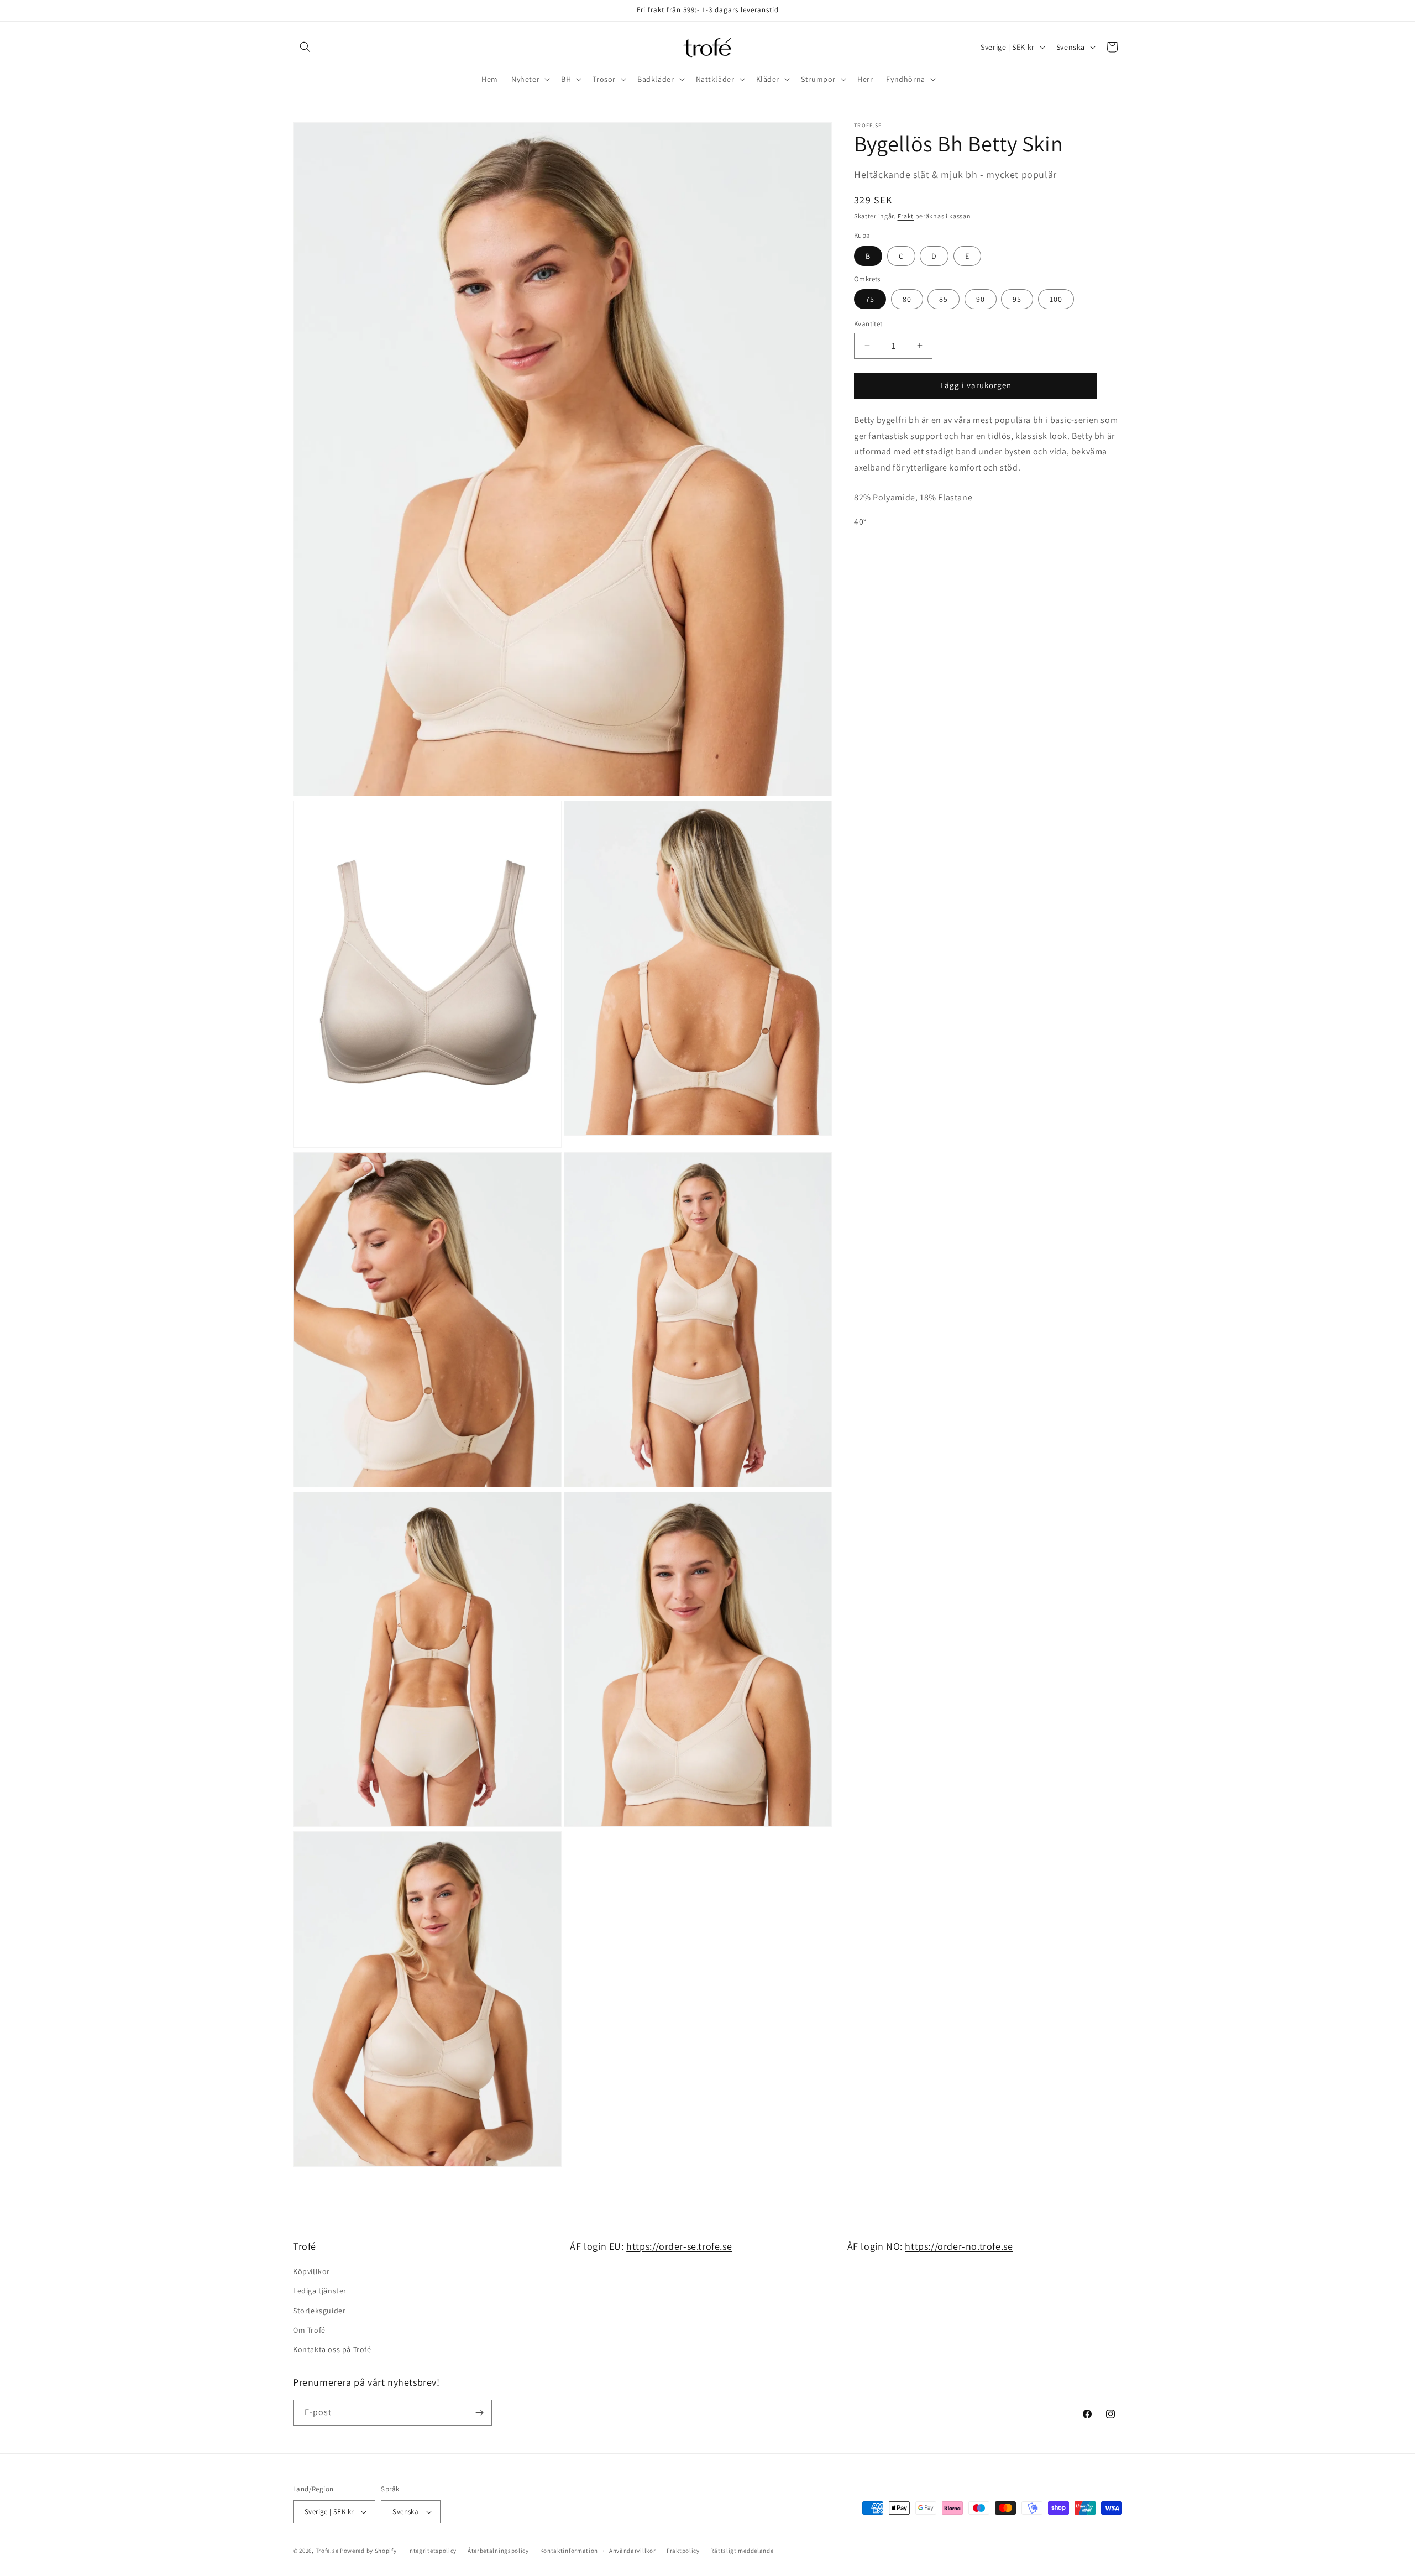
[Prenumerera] (479, 2413)
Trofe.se (327, 2551)
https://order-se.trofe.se (679, 2246)
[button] (305, 47)
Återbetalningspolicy (498, 2551)
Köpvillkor (311, 2271)
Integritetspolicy (432, 2551)
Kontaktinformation (569, 2551)
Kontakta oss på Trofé (332, 2349)
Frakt (906, 216)
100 (1056, 299)
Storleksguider (319, 2311)
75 (870, 299)
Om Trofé (309, 2330)
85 (944, 299)
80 (907, 299)
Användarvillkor (633, 2551)
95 (1017, 299)
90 (981, 299)
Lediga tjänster (320, 2291)
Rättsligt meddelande (742, 2551)
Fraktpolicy (683, 2551)
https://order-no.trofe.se (959, 2246)
